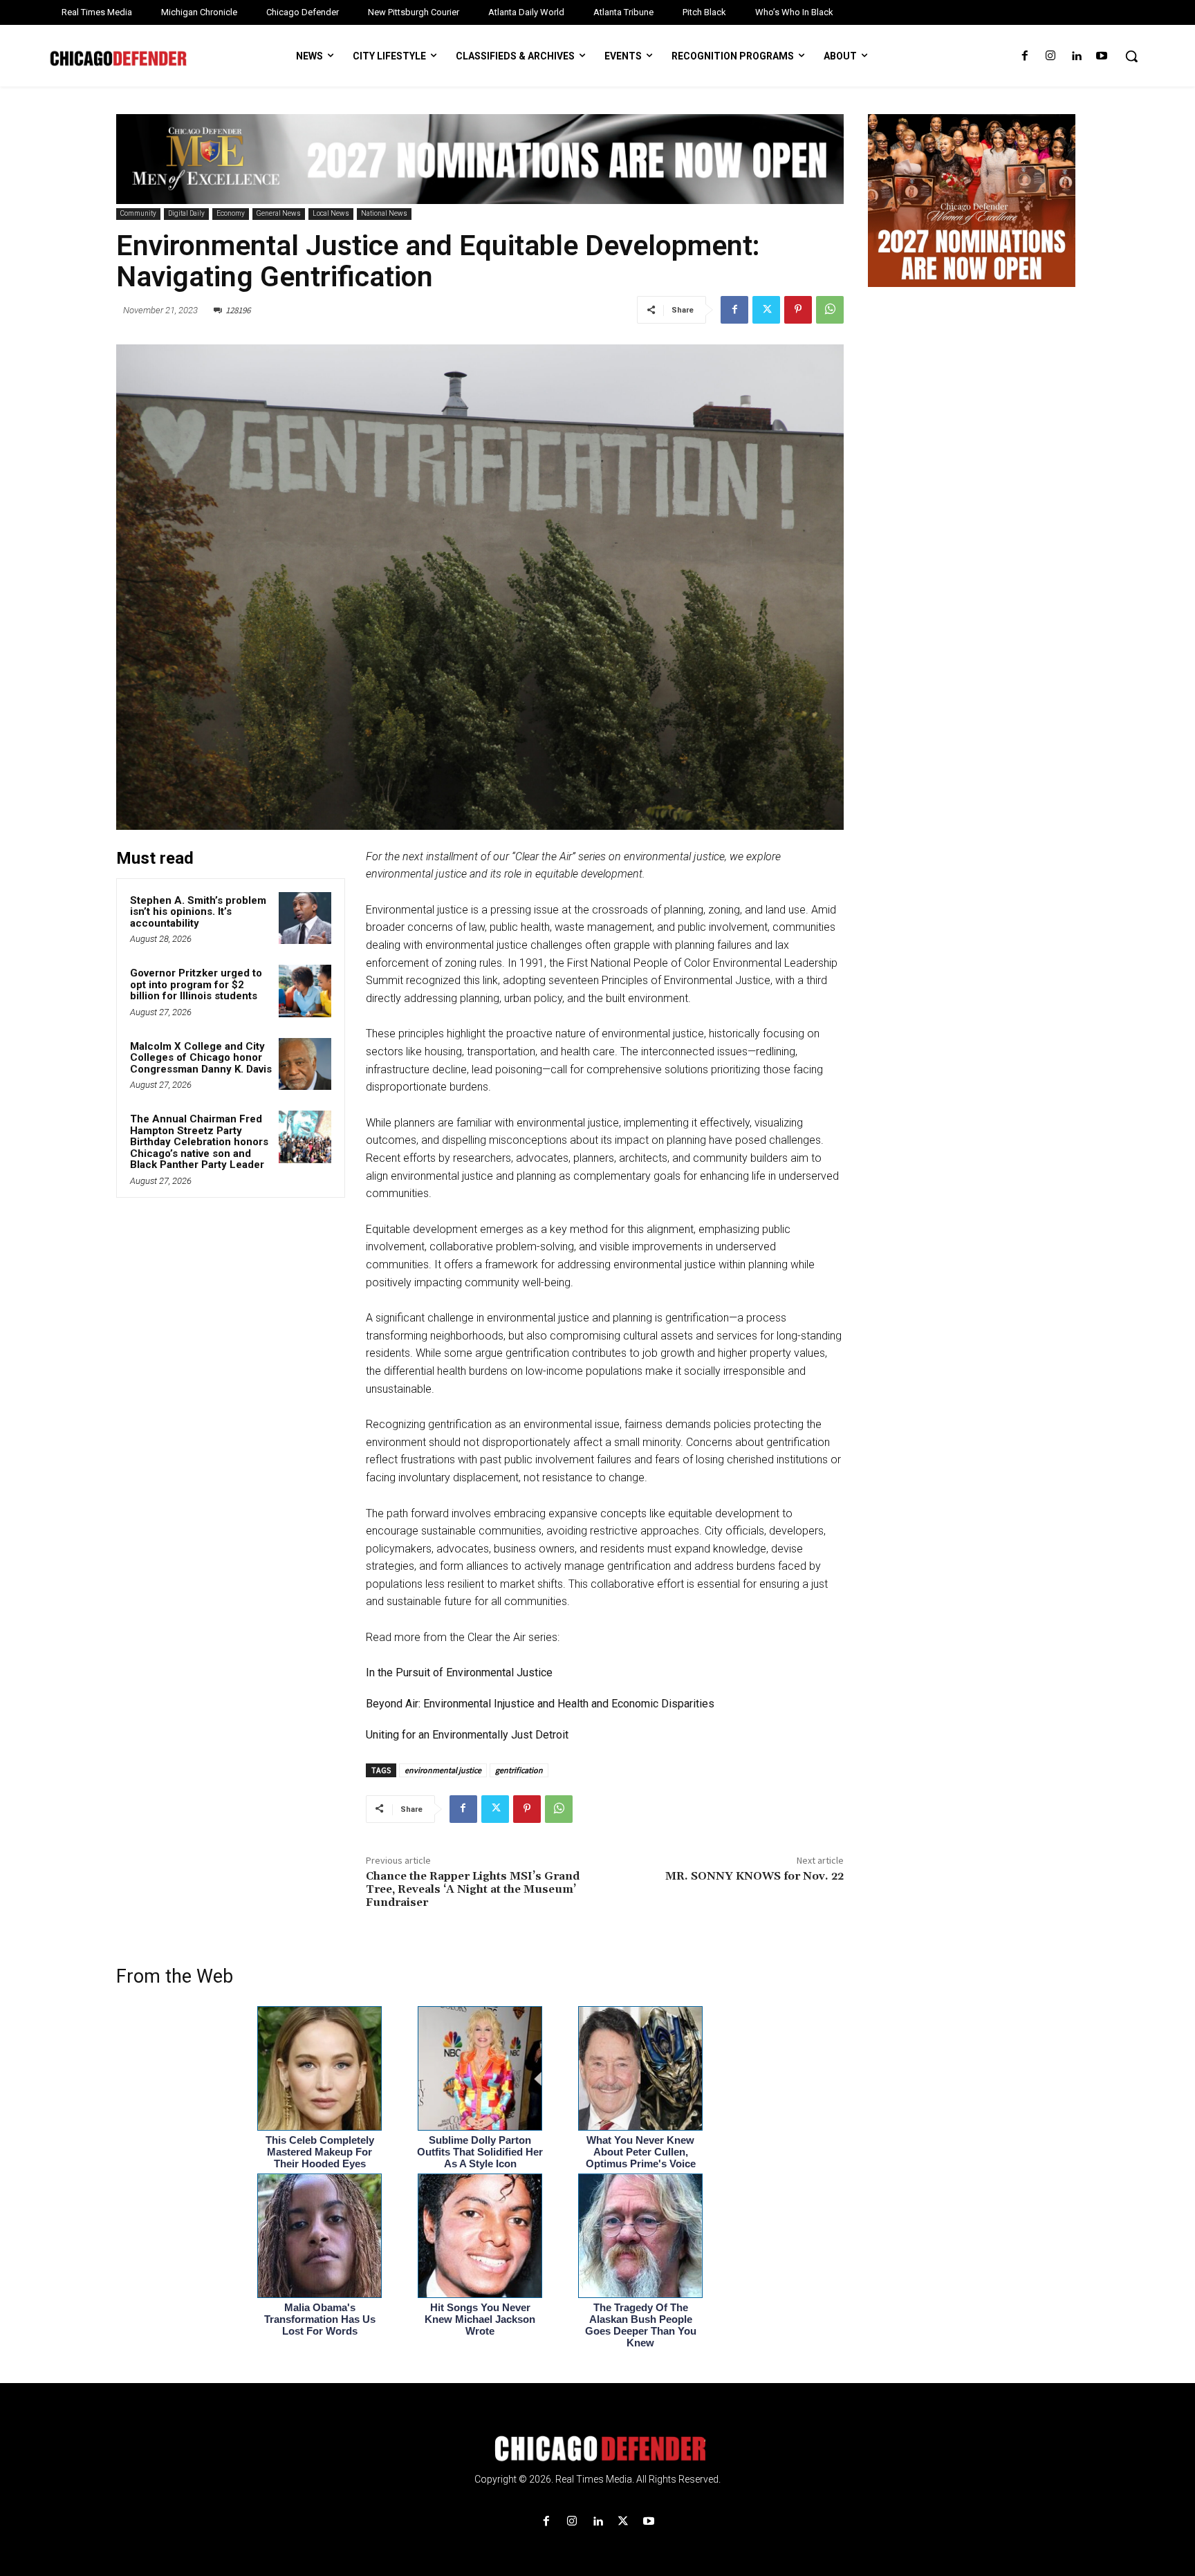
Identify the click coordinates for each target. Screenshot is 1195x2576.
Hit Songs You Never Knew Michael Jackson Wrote (480, 2319)
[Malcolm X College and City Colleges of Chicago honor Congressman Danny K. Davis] (305, 1064)
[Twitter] (766, 310)
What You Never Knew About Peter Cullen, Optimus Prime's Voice (641, 2152)
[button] (1131, 56)
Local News (331, 213)
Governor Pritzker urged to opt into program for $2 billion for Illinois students (196, 984)
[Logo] (597, 2449)
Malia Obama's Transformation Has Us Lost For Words (320, 2319)
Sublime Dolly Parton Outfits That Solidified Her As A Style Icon (480, 2152)
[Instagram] (1050, 56)
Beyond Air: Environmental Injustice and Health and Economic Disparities (541, 1704)
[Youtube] (1102, 56)
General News (279, 213)
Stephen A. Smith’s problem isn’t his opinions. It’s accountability (198, 912)
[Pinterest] (798, 310)
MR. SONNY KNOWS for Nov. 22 (754, 1876)
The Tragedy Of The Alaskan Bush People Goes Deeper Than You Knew (641, 2325)
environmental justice (443, 1770)
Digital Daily (186, 213)
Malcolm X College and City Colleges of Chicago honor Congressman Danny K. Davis (201, 1058)
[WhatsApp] (830, 310)
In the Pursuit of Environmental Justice (459, 1672)
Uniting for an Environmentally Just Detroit (467, 1735)
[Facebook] (1025, 56)
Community (138, 213)
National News (384, 213)
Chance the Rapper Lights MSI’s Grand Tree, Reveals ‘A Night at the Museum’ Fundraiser (473, 1889)
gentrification (519, 1770)
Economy (231, 213)
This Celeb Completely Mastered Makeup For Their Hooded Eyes (320, 2152)
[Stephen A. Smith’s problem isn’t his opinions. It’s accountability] (305, 918)
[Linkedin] (1076, 56)
